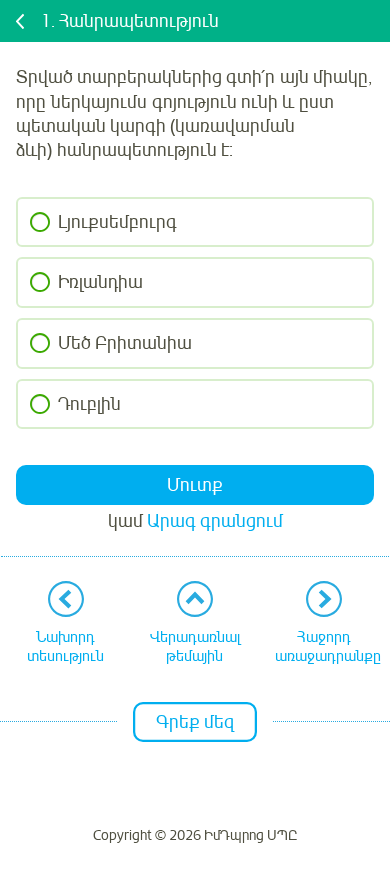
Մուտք (195, 485)
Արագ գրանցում (215, 521)
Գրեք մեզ (195, 722)
